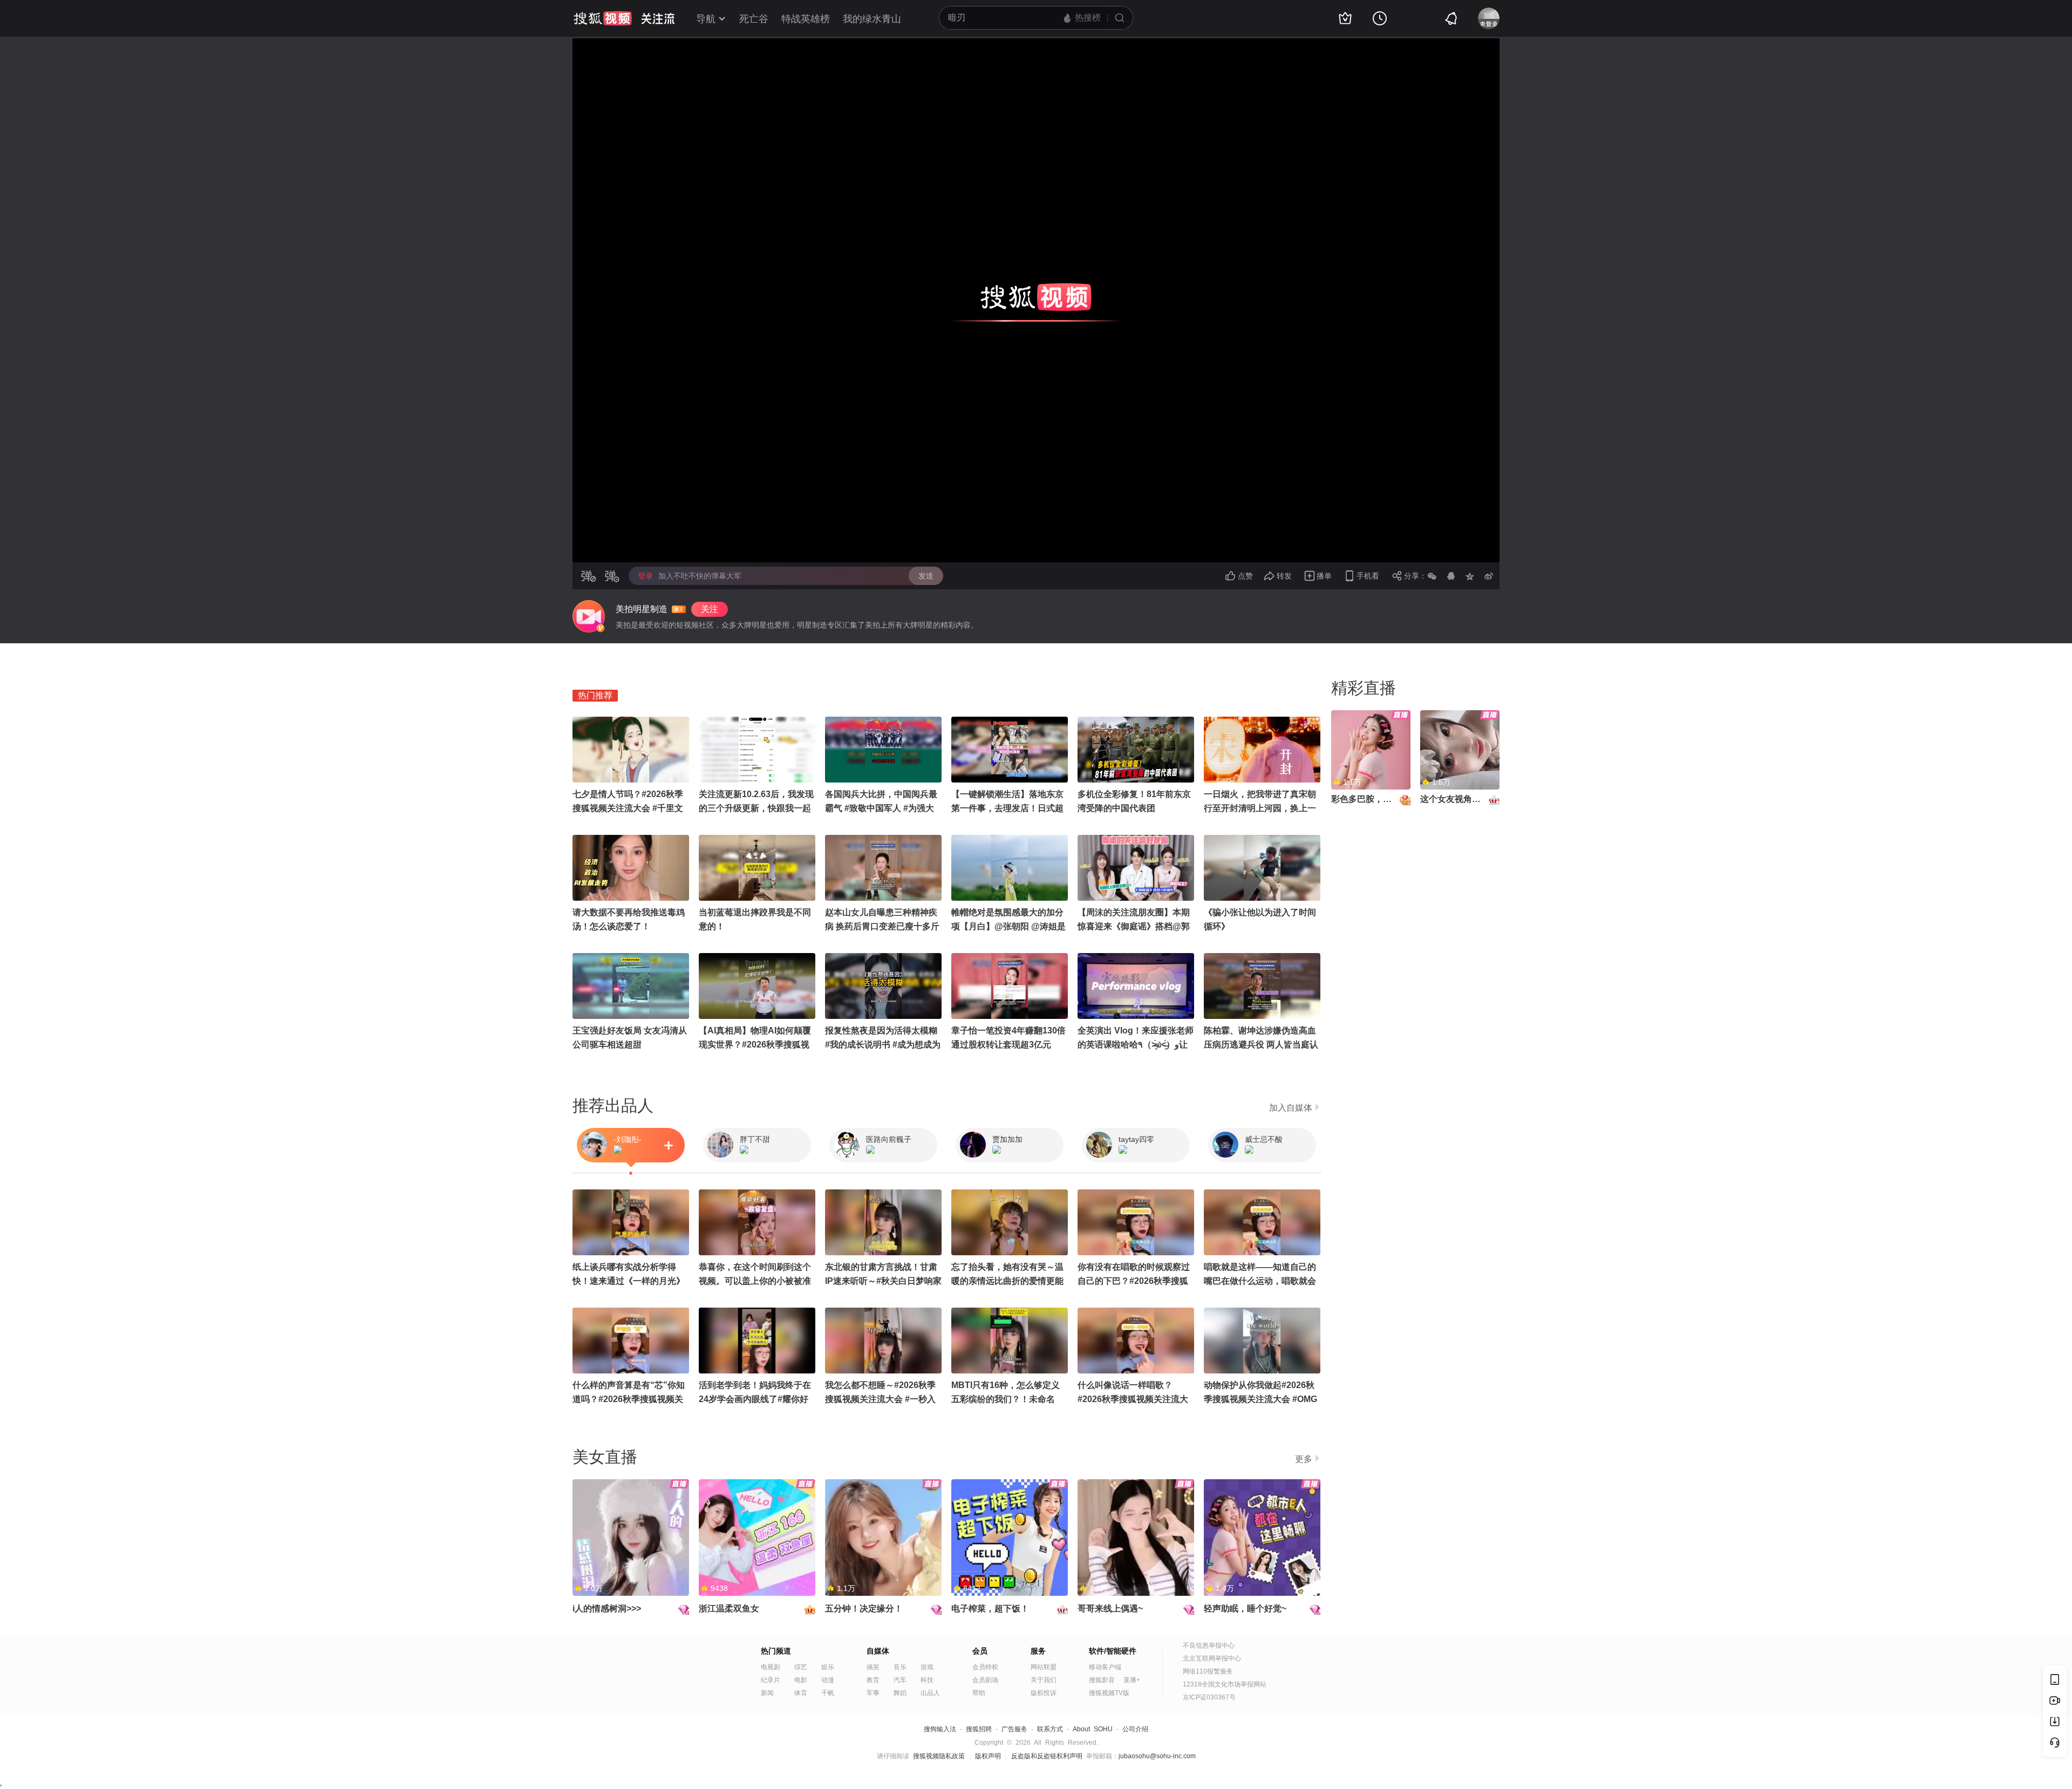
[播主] (589, 616)
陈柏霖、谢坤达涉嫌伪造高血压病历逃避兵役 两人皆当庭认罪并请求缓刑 (1261, 1045)
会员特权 (985, 1667)
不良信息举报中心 (1209, 1645)
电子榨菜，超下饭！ (990, 1608)
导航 (706, 19)
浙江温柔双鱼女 (729, 1608)
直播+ (1132, 1680)
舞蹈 (900, 1693)
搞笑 (873, 1667)
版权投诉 (1044, 1693)
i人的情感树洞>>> (607, 1608)
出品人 (930, 1693)
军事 (873, 1693)
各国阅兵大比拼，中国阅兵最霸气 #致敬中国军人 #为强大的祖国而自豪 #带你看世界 (881, 808)
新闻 (767, 1693)
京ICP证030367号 (1209, 1697)
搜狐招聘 (979, 1729)
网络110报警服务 (1208, 1671)
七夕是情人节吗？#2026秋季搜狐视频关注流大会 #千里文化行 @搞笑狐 (628, 808)
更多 (1304, 1459)
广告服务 (1014, 1729)
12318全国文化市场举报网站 (1225, 1684)
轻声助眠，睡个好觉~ (1245, 1608)
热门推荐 (595, 695)
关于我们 (1044, 1680)
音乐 (900, 1667)
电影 (801, 1680)
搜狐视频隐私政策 (939, 1756)
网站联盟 (1044, 1667)
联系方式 (1050, 1729)
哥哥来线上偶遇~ (1110, 1608)
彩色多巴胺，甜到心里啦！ (1383, 799)
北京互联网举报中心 (1212, 1658)
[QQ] (1451, 576)
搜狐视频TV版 (1109, 1693)
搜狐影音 (1102, 1680)
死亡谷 (754, 19)
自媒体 (878, 1651)
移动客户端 (1105, 1667)
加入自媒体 (1291, 1108)
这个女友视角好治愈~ (1461, 799)
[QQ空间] (1470, 576)
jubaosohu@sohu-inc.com (1157, 1756)
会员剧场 (985, 1680)
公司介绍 (1135, 1729)
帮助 (979, 1693)
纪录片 (771, 1680)
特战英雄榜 (806, 19)
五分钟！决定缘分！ (864, 1608)
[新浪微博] (1489, 576)
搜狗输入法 (940, 1729)
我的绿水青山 (872, 19)
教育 (873, 1680)
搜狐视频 (603, 18)
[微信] (1432, 576)
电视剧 (771, 1667)
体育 (801, 1693)
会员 (980, 1651)
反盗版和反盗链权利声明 (1047, 1756)
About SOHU (1093, 1729)
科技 (927, 1680)
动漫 (828, 1680)
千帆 (828, 1693)
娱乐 (828, 1667)
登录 (645, 576)
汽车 (900, 1680)
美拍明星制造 (642, 609)
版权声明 (988, 1756)
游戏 (927, 1667)
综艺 (801, 1667)
